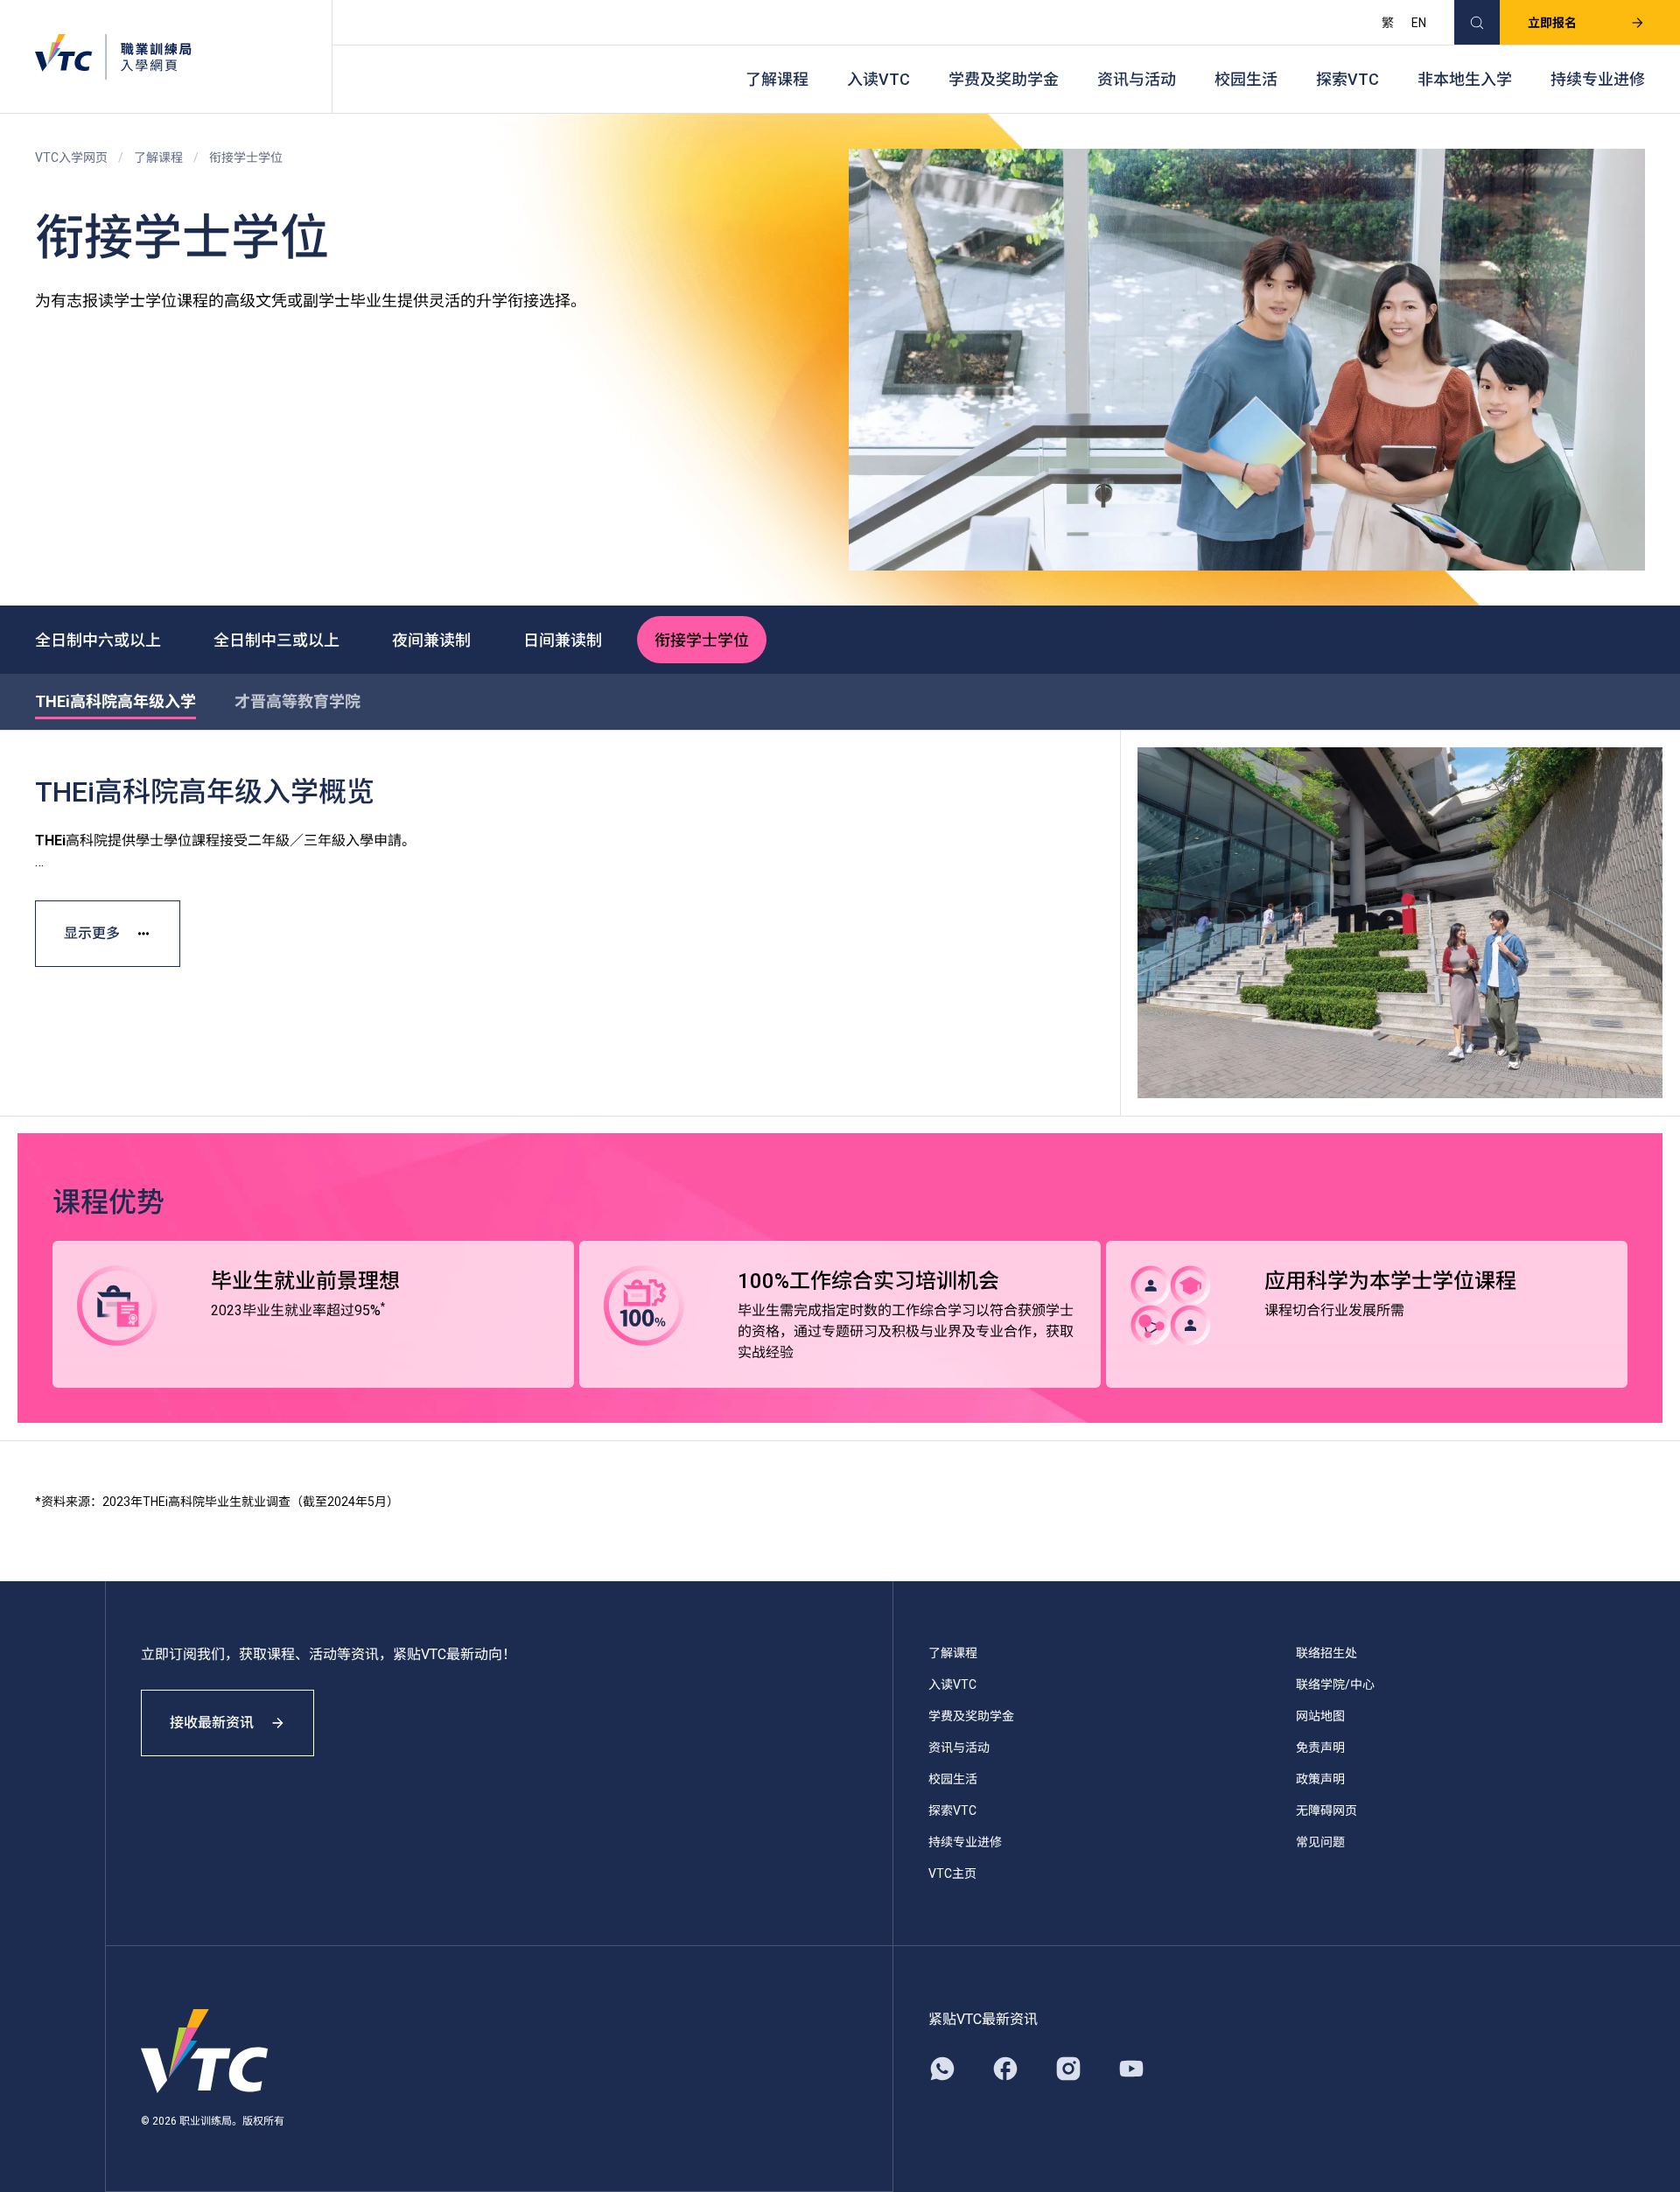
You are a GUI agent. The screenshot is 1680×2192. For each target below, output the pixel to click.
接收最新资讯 (212, 1723)
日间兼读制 (563, 640)
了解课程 (777, 79)
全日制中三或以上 (276, 640)
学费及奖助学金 (1004, 79)
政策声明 (1320, 1779)
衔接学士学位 (702, 640)
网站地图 (1320, 1716)
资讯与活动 (1137, 79)
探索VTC (1347, 79)
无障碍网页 (1326, 1810)
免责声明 (1320, 1747)
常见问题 (1320, 1842)
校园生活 (1246, 79)
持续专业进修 (1598, 79)
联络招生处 (1326, 1653)
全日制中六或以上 (98, 640)
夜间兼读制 (431, 640)
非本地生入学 (1465, 79)
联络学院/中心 (1335, 1684)
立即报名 (1552, 23)
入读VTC (878, 79)
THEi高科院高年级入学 (115, 701)
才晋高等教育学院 (297, 701)
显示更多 (92, 933)
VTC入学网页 (71, 158)
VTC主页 (952, 1873)
